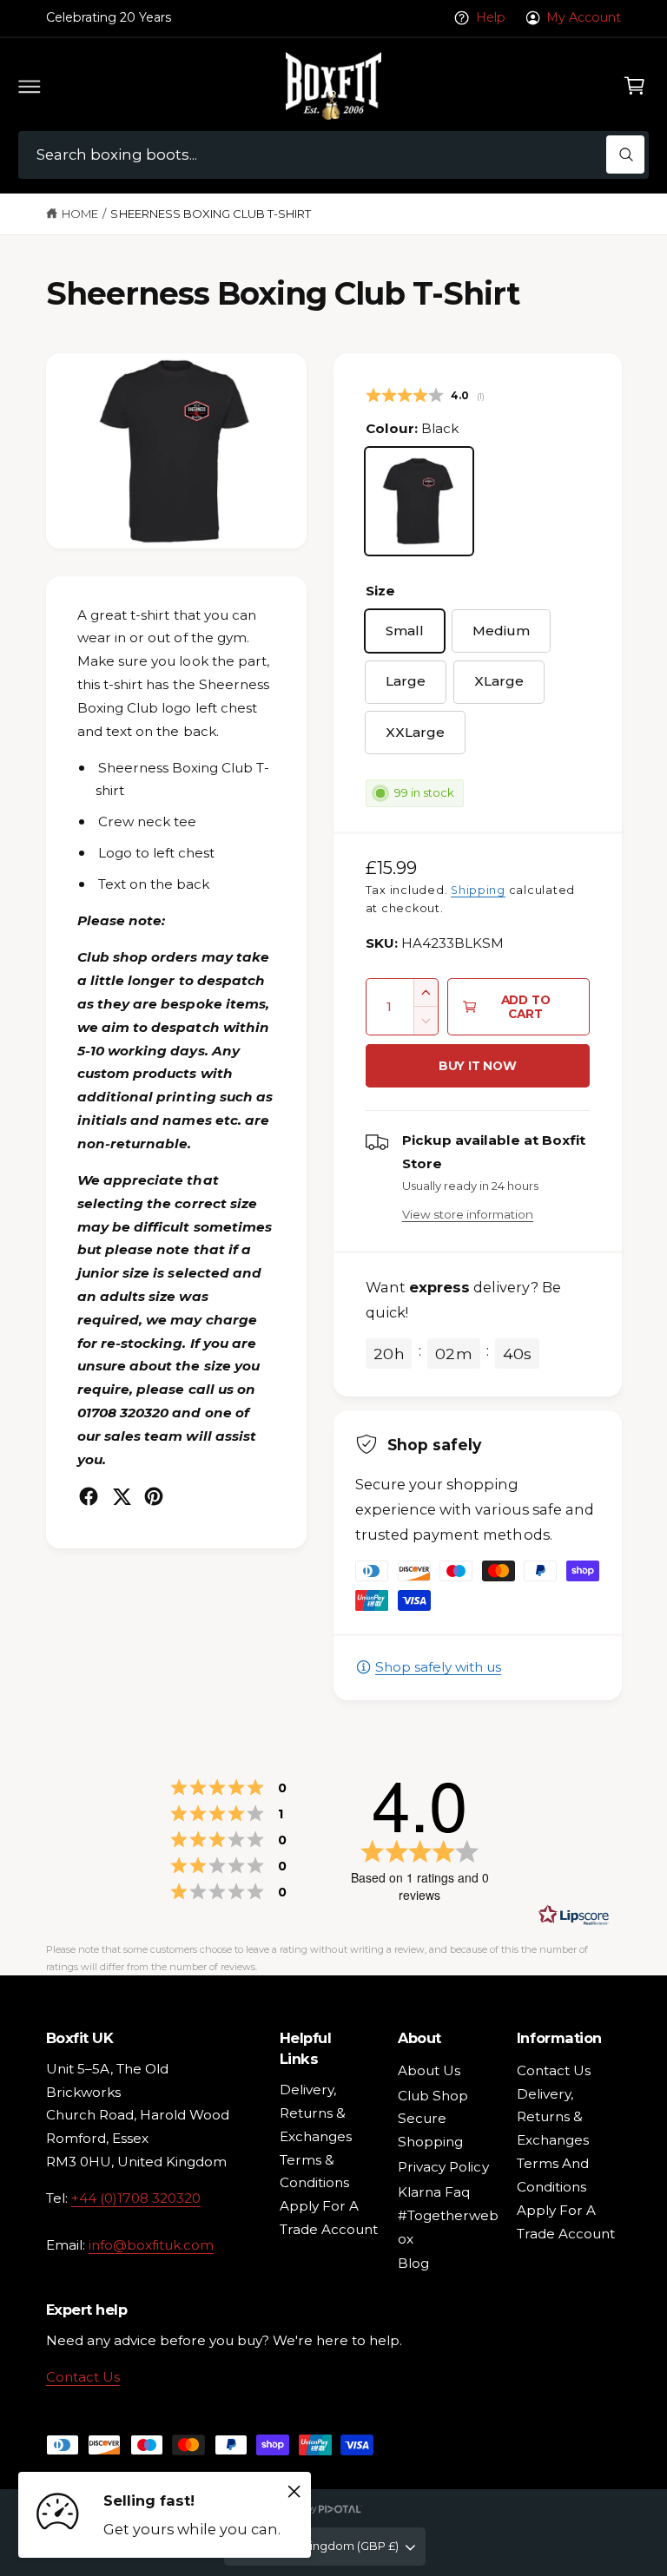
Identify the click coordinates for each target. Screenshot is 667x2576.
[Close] (294, 2491)
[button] (30, 86)
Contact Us (83, 2377)
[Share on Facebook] (89, 1496)
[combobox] (333, 155)
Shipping (478, 890)
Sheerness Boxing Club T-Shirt (210, 214)
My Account (584, 17)
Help (491, 17)
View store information (468, 1214)
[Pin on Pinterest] (154, 1496)
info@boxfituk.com (151, 2245)
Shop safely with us (438, 1667)
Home (80, 214)
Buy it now (478, 1066)
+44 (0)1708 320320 (136, 2198)
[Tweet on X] (122, 1496)
